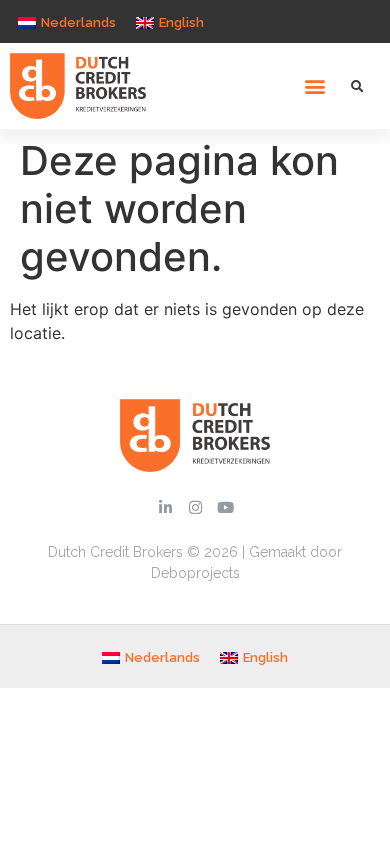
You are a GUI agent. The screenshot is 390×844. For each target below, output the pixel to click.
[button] (315, 86)
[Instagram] (195, 507)
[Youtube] (225, 507)
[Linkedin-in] (165, 507)
